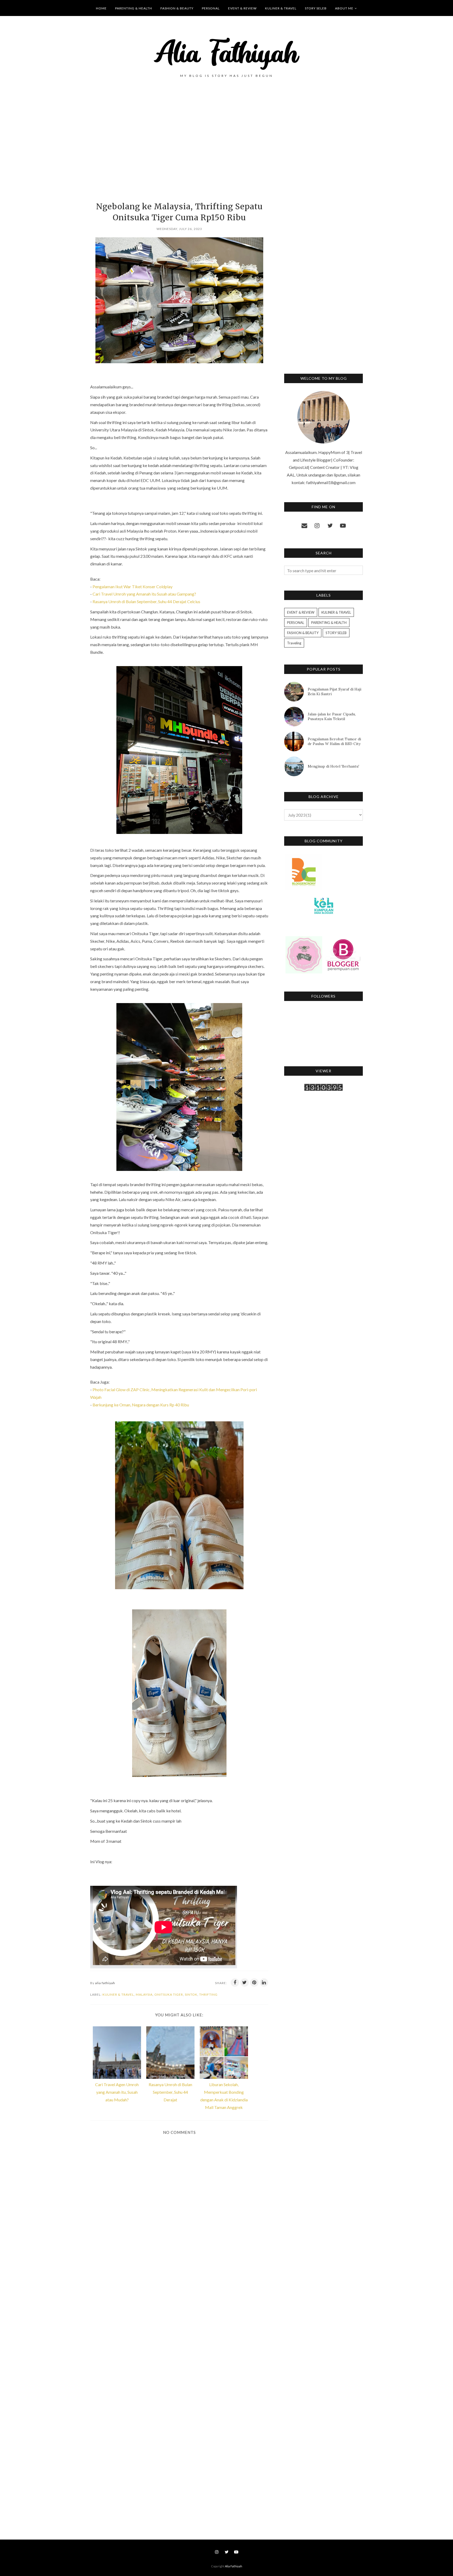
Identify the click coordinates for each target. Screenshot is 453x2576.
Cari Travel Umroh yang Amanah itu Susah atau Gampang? (144, 594)
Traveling (294, 643)
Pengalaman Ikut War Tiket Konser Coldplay (133, 587)
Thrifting (208, 1994)
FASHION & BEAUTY (303, 633)
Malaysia (144, 1994)
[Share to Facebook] (235, 1983)
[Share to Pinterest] (254, 1983)
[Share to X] (245, 1983)
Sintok (191, 1994)
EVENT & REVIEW (301, 612)
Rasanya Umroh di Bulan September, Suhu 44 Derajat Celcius (146, 601)
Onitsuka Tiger (169, 1994)
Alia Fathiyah (234, 2566)
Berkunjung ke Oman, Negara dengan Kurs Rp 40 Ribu (140, 1405)
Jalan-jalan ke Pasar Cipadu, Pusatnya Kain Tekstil (332, 716)
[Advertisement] (179, 148)
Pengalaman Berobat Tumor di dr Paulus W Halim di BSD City (334, 741)
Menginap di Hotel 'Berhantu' (333, 766)
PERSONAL (296, 623)
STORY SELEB (336, 633)
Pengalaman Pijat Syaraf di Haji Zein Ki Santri (335, 692)
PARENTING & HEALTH (329, 623)
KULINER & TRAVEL (118, 1994)
